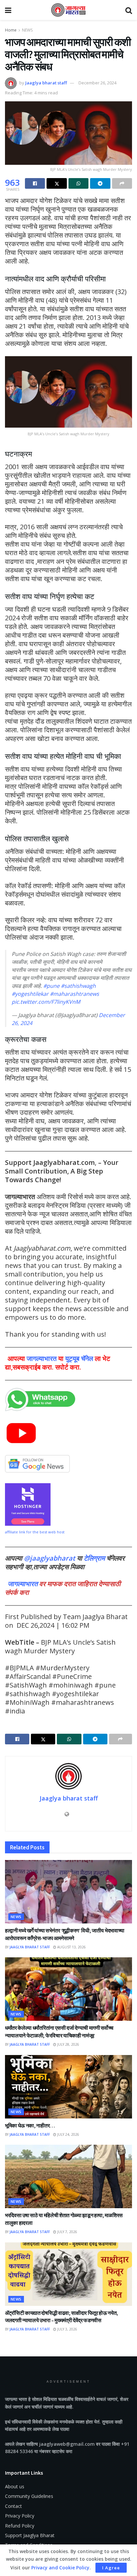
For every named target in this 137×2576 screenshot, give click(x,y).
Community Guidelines (29, 2496)
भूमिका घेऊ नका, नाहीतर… (30, 2125)
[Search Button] (129, 10)
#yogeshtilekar (30, 994)
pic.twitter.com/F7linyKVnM (46, 1002)
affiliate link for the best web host (35, 1532)
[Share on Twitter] (57, 183)
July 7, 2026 (67, 2232)
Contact (13, 2506)
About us (15, 2486)
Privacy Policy (20, 2516)
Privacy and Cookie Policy (60, 2568)
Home (11, 30)
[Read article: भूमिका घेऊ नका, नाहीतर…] (68, 2087)
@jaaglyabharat (50, 1558)
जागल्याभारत (42, 1358)
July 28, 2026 (68, 2044)
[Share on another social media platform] (122, 183)
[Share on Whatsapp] (78, 183)
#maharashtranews (74, 994)
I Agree (111, 2568)
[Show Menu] (8, 10)
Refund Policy (20, 2526)
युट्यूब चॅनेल (79, 1358)
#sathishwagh (78, 986)
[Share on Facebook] (35, 183)
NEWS (27, 30)
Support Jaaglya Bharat (30, 2535)
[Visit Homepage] (68, 10)
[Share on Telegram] (100, 183)
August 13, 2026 (71, 1947)
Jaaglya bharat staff (46, 83)
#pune (51, 986)
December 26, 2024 (97, 83)
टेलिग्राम (95, 1558)
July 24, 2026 (68, 2134)
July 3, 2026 (67, 2329)
